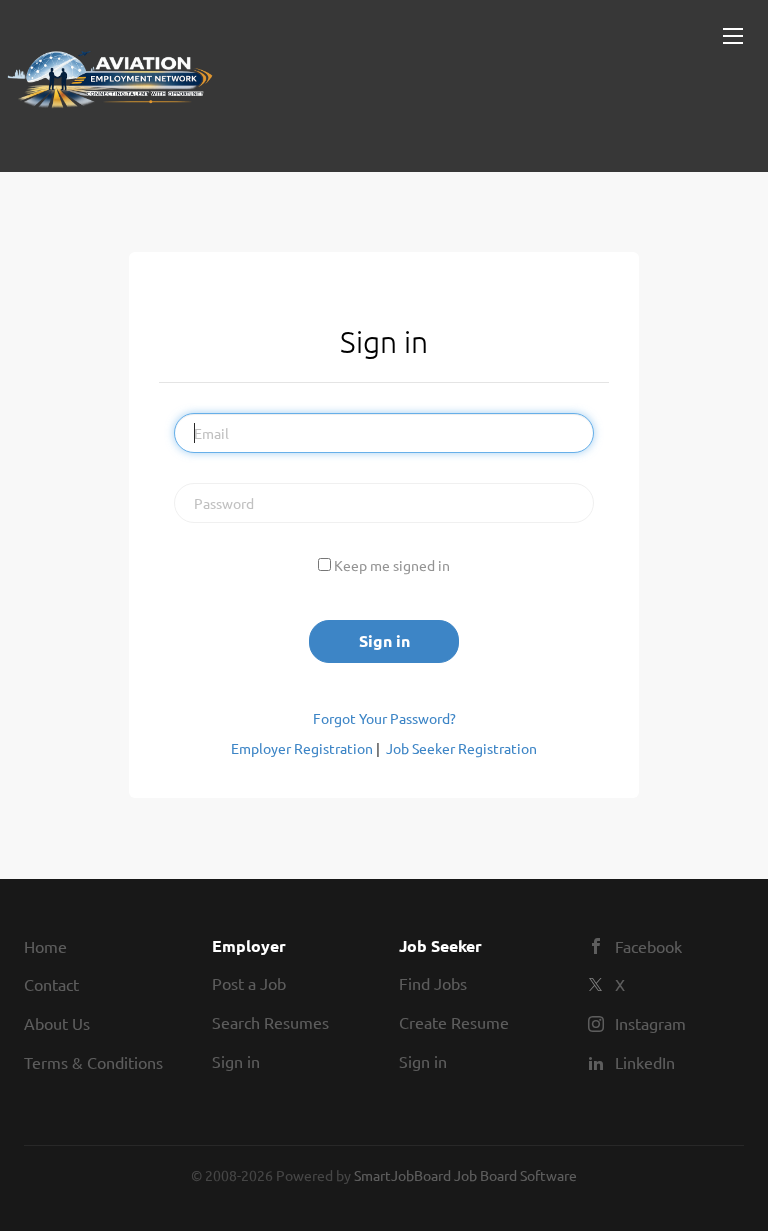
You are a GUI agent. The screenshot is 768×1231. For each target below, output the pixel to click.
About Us (57, 1023)
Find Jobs (433, 983)
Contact (51, 984)
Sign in (236, 1061)
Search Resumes (270, 1022)
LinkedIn (645, 1062)
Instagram (650, 1023)
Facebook (648, 946)
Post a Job (249, 983)
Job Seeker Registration (461, 748)
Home (45, 946)
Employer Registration (302, 748)
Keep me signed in (392, 565)
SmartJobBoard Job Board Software (465, 1175)
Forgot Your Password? (384, 718)
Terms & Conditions (93, 1062)
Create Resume (454, 1022)
